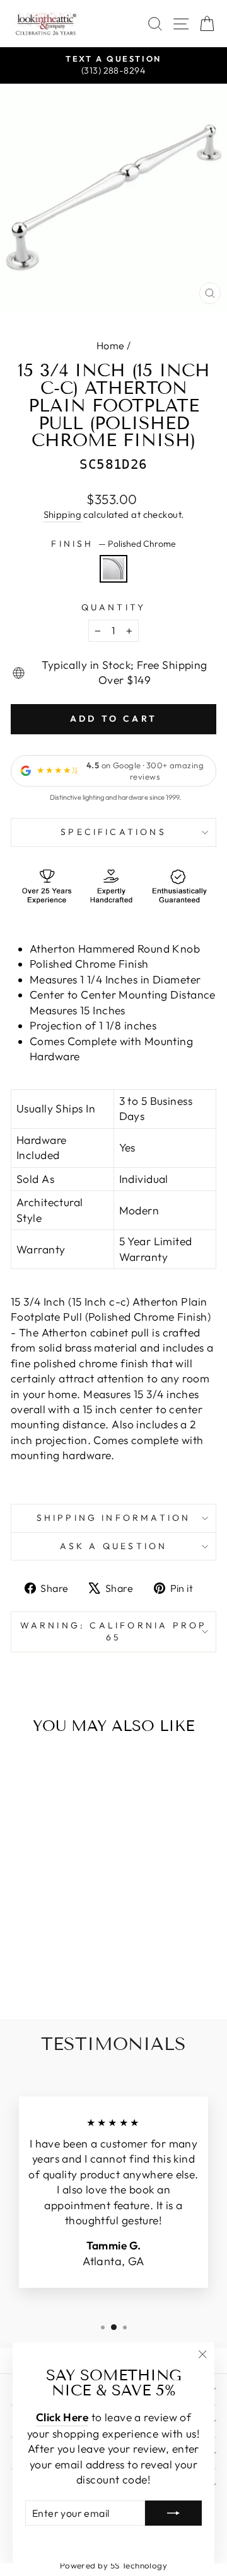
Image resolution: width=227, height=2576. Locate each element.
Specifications (113, 832)
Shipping (63, 514)
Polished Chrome (113, 569)
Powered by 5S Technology (114, 2565)
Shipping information (114, 1518)
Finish (113, 544)
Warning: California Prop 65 (114, 1632)
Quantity (114, 607)
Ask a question (114, 1546)
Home (111, 345)
